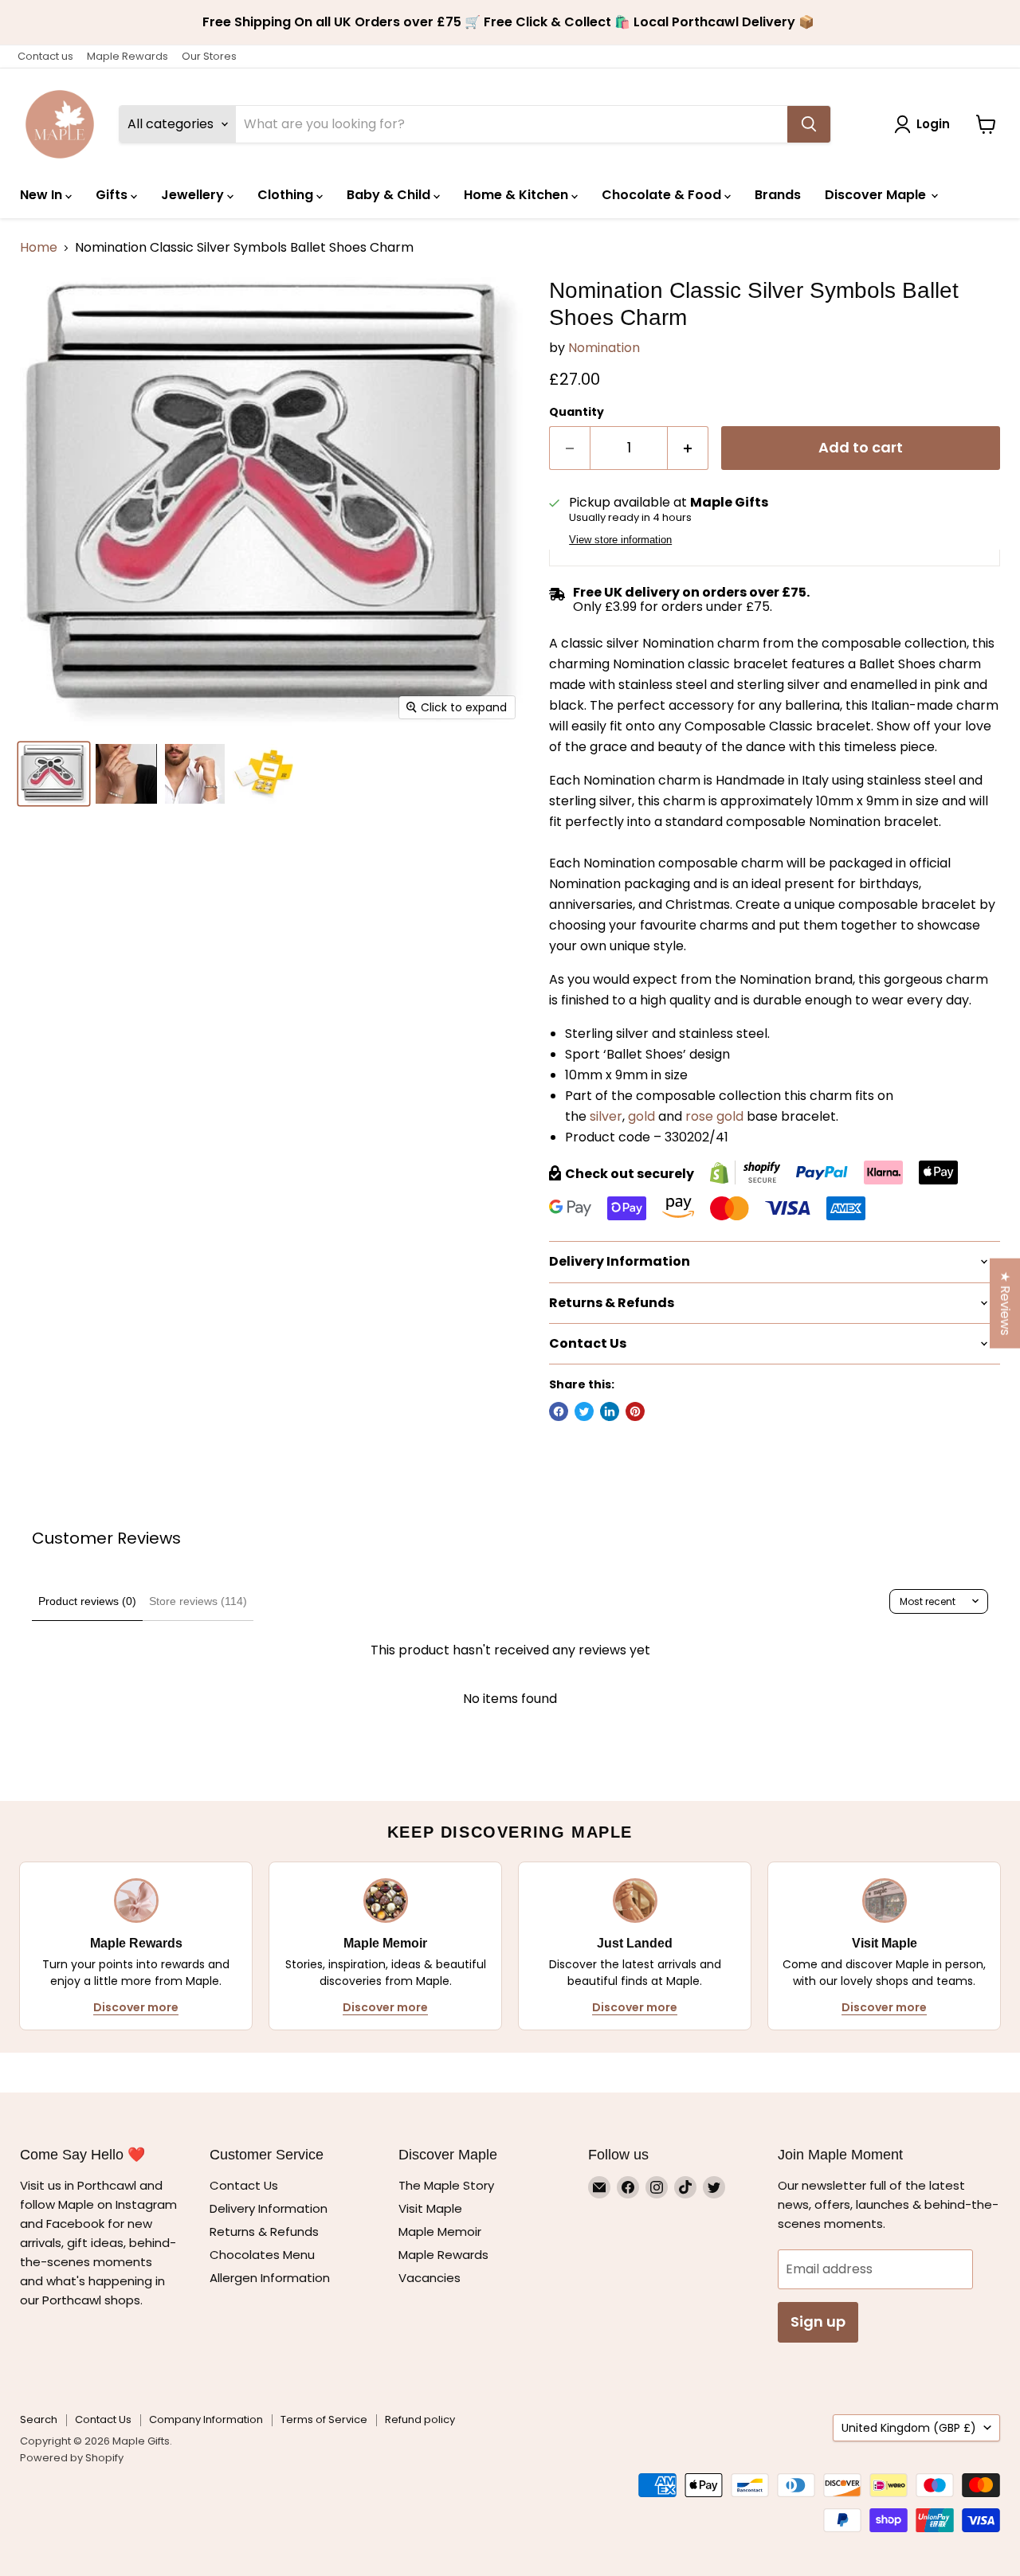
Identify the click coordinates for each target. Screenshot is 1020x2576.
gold (641, 1116)
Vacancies (430, 2278)
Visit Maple (430, 2208)
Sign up (818, 2322)
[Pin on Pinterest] (635, 1411)
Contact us (45, 56)
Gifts (113, 195)
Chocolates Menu (262, 2255)
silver (606, 1116)
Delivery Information (269, 2208)
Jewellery (194, 195)
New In (43, 195)
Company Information (206, 2419)
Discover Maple (877, 195)
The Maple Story (448, 2185)
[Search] (809, 124)
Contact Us (244, 2185)
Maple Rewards (127, 56)
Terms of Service (324, 2419)
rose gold (714, 1116)
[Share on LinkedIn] (610, 1411)
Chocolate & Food (663, 195)
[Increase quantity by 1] (688, 448)
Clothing (287, 195)
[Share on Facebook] (559, 1411)
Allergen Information (270, 2278)
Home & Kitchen (518, 195)
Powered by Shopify (72, 2458)
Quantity (577, 412)
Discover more (136, 2007)
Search (39, 2419)
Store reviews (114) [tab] (198, 1601)
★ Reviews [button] (1005, 1304)
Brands (778, 195)
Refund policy (420, 2419)
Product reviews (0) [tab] (87, 1601)
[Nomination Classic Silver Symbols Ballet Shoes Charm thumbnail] (54, 774)
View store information (620, 540)
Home (39, 248)
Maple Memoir (440, 2231)
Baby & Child (390, 195)
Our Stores (209, 56)
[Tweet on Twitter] (584, 1411)
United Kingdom (909, 2428)
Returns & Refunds (264, 2231)
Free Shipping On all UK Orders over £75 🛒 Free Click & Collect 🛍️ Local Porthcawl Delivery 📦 (510, 22)
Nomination (604, 348)
